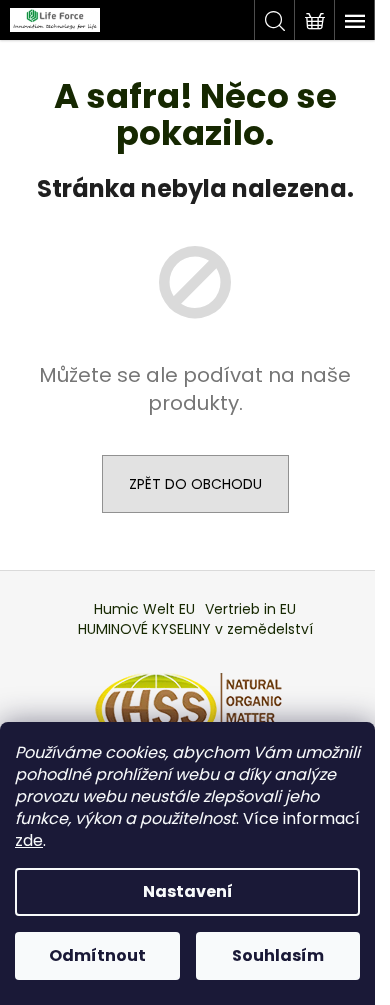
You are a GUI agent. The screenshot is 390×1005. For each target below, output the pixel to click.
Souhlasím (278, 955)
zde (29, 840)
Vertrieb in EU (250, 609)
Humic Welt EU (144, 609)
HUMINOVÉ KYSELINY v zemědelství (195, 629)
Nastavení (188, 891)
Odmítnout (97, 955)
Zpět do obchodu (195, 484)
